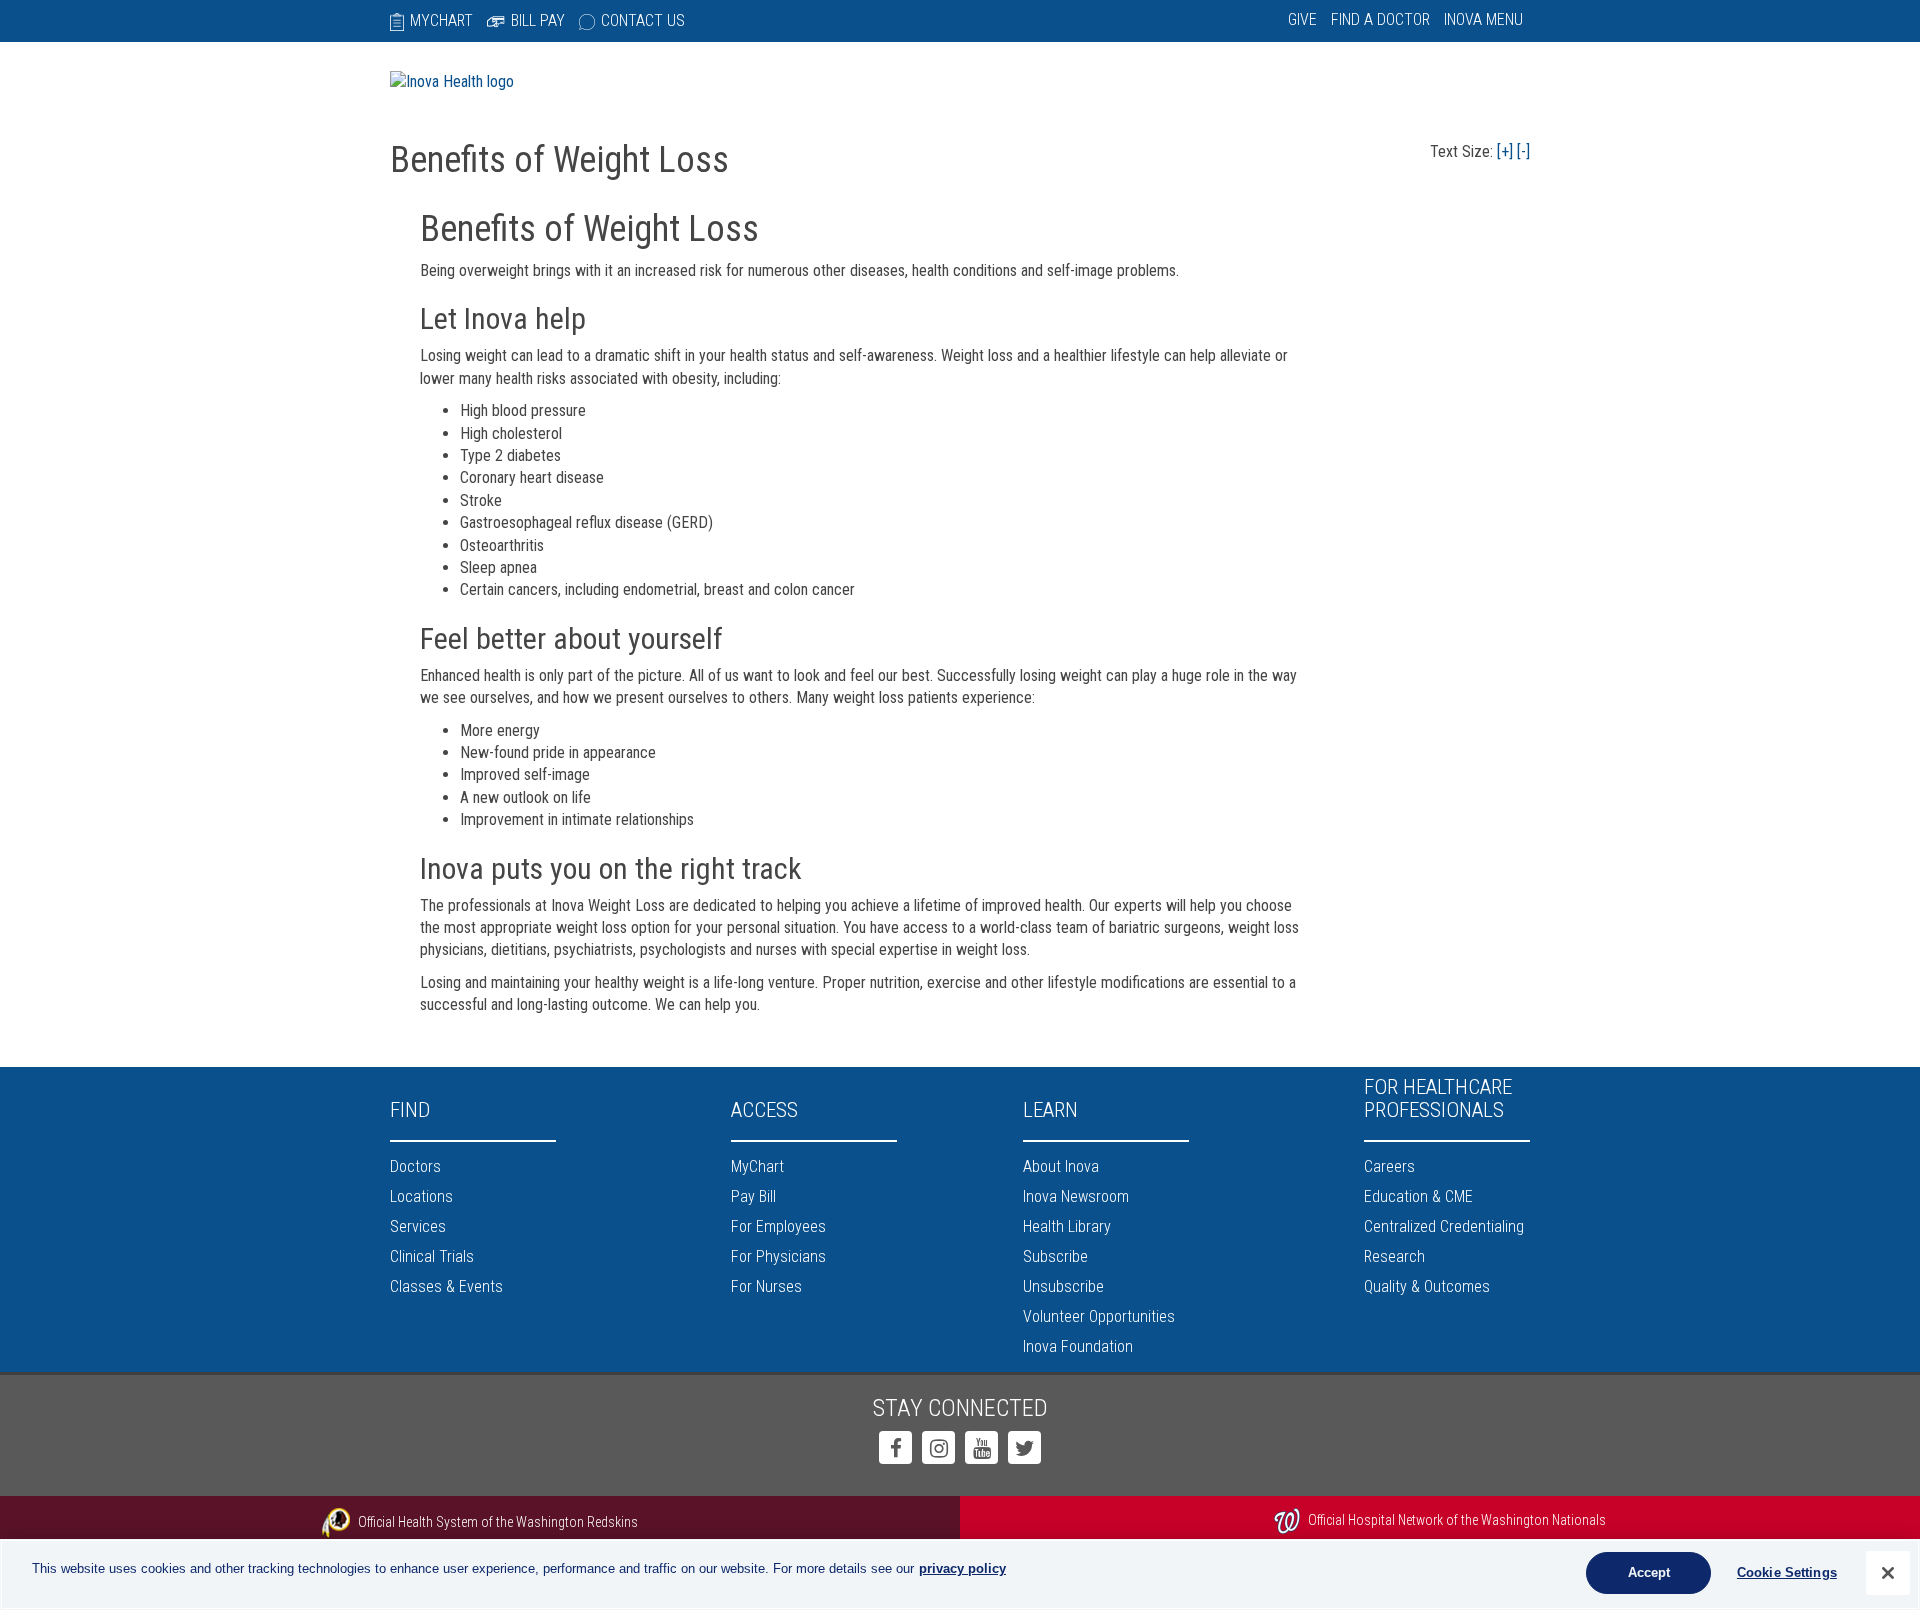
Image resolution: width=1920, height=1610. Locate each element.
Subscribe (1055, 1256)
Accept (1649, 1572)
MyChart (441, 20)
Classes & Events (446, 1286)
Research (1394, 1256)
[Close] (1888, 1573)
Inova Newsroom (1076, 1196)
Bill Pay (538, 20)
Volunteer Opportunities (1099, 1316)
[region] (960, 1574)
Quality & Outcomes (1427, 1286)
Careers (1389, 1166)
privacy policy (962, 1568)
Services (418, 1226)
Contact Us (643, 20)
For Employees (778, 1226)
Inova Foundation (1078, 1346)
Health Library (1067, 1226)
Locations (421, 1196)
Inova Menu (1483, 19)
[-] (1523, 151)
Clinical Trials (432, 1256)
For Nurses (766, 1286)
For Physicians (778, 1256)
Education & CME (1418, 1196)
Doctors (415, 1166)
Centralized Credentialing (1444, 1226)
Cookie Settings (1787, 1572)
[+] (1505, 151)
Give (1302, 19)
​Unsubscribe (1063, 1286)
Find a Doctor (1380, 19)
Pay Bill (753, 1196)
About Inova (1061, 1166)
